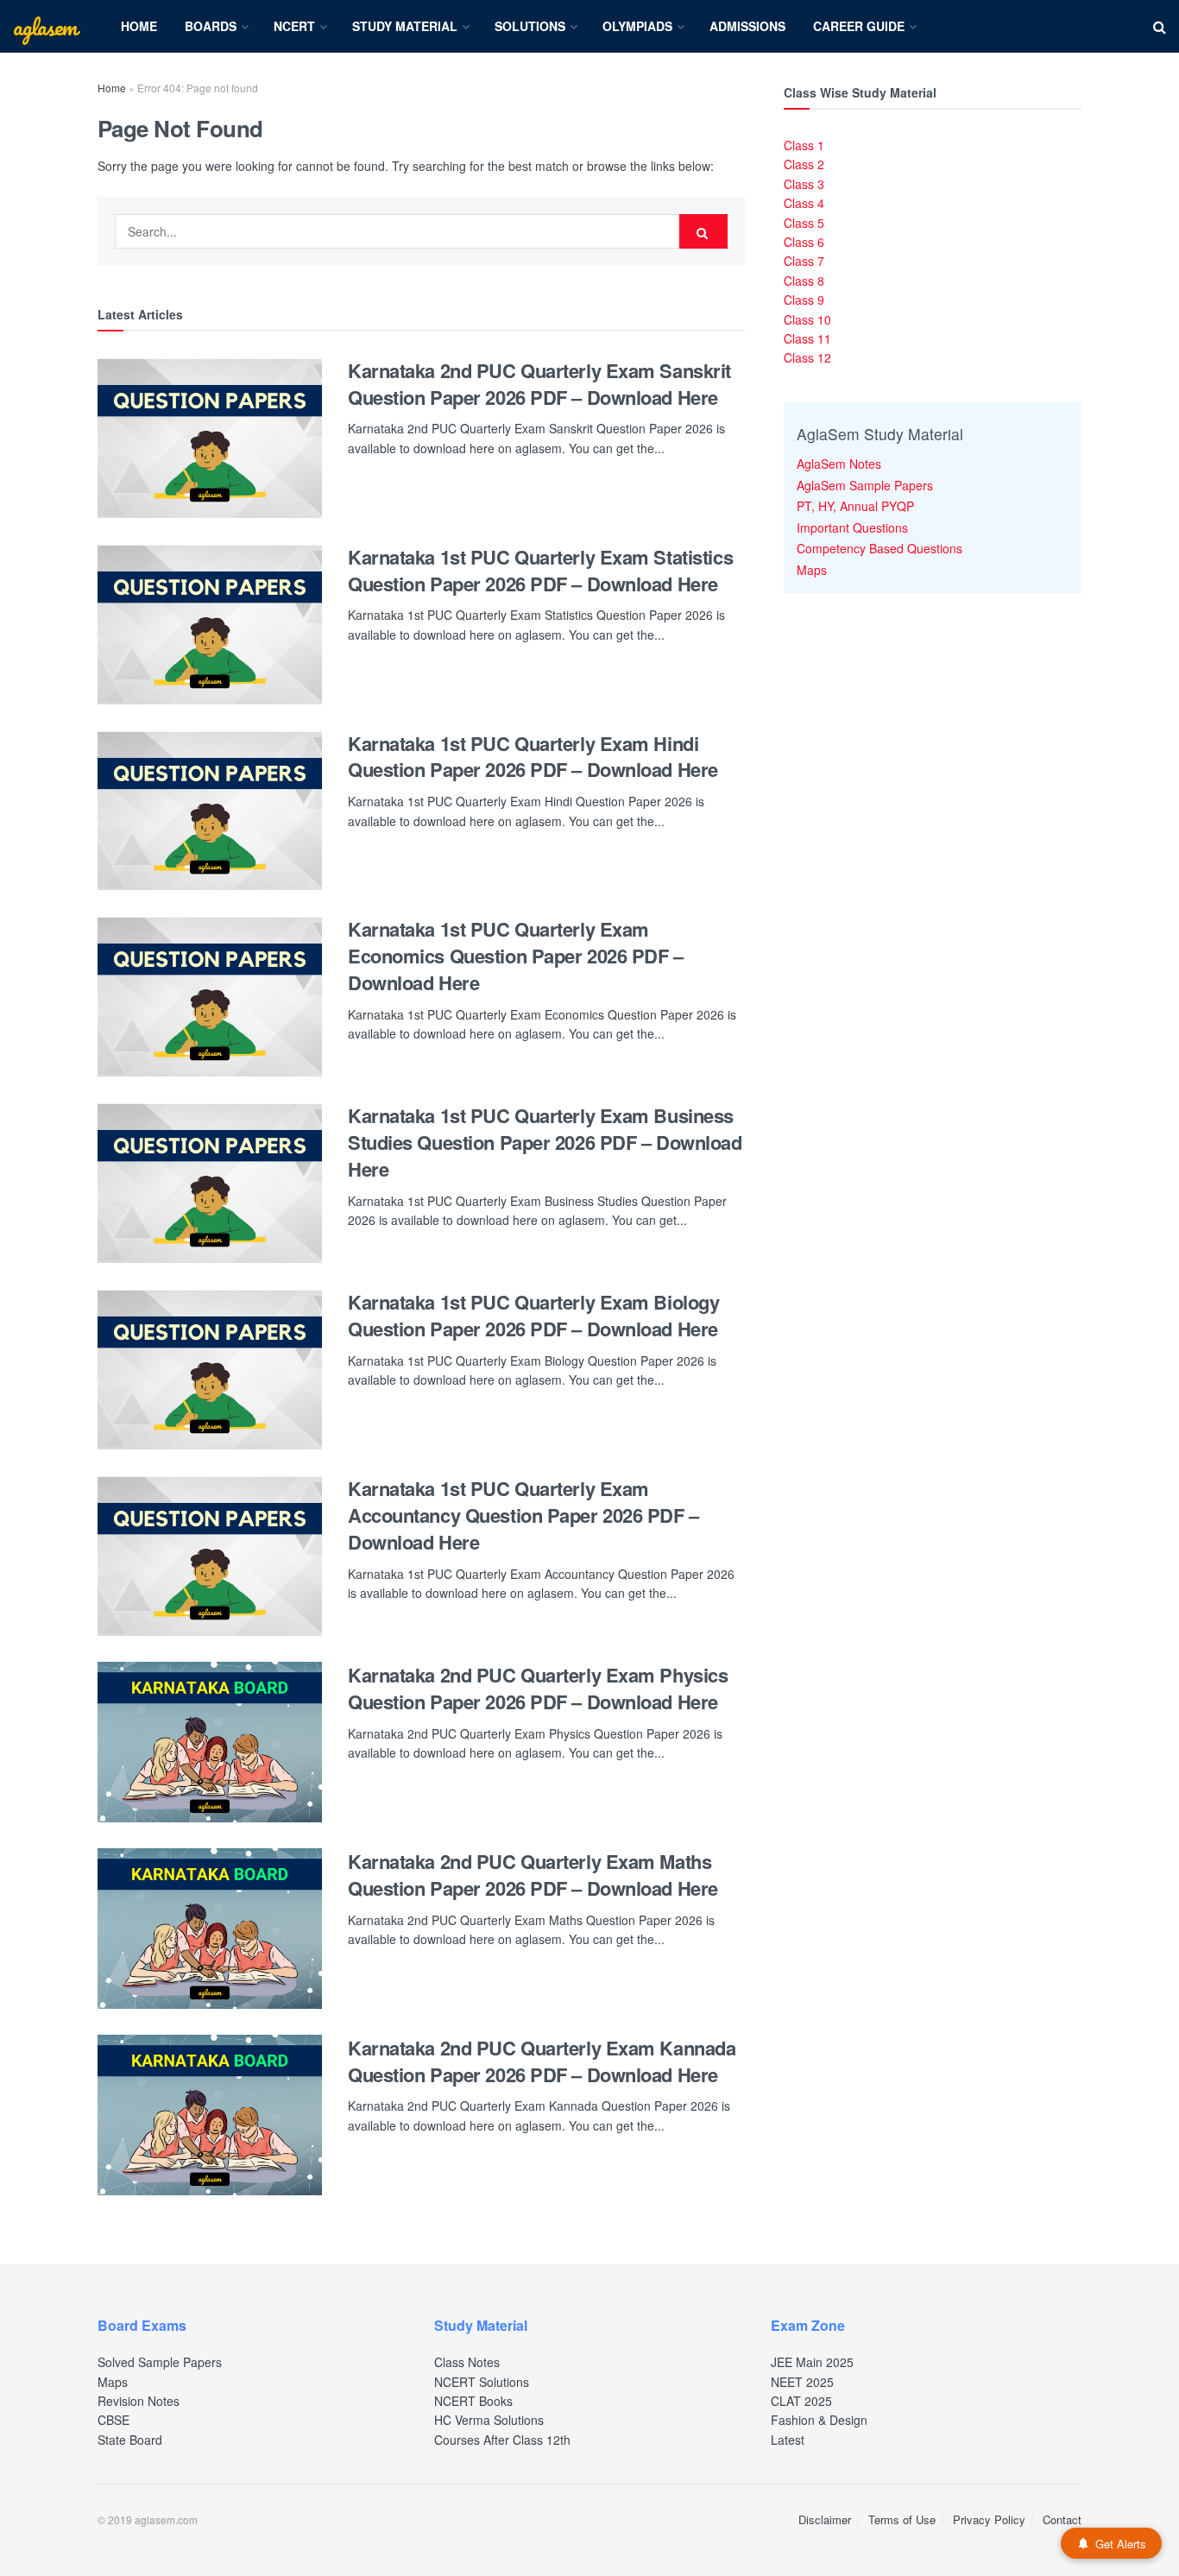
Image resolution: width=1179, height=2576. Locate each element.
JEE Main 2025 (812, 2362)
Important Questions (852, 527)
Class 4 (804, 203)
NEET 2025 (802, 2382)
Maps (812, 570)
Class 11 (807, 338)
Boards (211, 26)
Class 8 (804, 281)
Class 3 (804, 184)
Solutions (530, 26)
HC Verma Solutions (489, 2420)
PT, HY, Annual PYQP (855, 506)
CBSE (113, 2420)
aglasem (45, 27)
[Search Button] (1160, 26)
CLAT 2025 (801, 2401)
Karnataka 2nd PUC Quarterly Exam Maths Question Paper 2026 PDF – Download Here (533, 1875)
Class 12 (807, 357)
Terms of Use (902, 2519)
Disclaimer (825, 2519)
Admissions (747, 26)
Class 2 (804, 164)
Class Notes (467, 2362)
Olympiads (637, 26)
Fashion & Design (819, 2420)
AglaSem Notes (839, 464)
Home (139, 26)
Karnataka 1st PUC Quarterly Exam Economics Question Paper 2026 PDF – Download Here (516, 956)
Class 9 (804, 300)
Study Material (405, 26)
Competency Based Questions (880, 548)
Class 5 (804, 223)
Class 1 (804, 145)
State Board (130, 2440)
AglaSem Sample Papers (865, 485)
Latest (788, 2440)
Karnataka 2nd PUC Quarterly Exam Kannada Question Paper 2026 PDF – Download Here (542, 2061)
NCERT (294, 26)
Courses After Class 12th (502, 2440)
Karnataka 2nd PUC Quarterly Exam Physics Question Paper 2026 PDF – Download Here (538, 1688)
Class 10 (807, 319)
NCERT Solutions (482, 2382)
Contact (1062, 2519)
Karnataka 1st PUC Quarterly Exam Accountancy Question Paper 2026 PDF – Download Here (523, 1515)
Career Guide (859, 26)
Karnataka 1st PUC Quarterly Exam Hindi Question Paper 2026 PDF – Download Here (533, 757)
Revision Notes (139, 2401)
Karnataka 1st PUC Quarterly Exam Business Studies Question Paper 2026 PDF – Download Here (545, 1142)
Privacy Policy (989, 2519)
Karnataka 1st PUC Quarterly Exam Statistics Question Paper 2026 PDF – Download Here (540, 570)
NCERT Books (473, 2401)
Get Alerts (1121, 2544)
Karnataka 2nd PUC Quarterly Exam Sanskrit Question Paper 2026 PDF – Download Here (539, 384)
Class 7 (804, 261)
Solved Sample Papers (160, 2362)
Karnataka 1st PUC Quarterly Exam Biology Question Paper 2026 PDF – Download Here (533, 1315)
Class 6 (804, 242)
